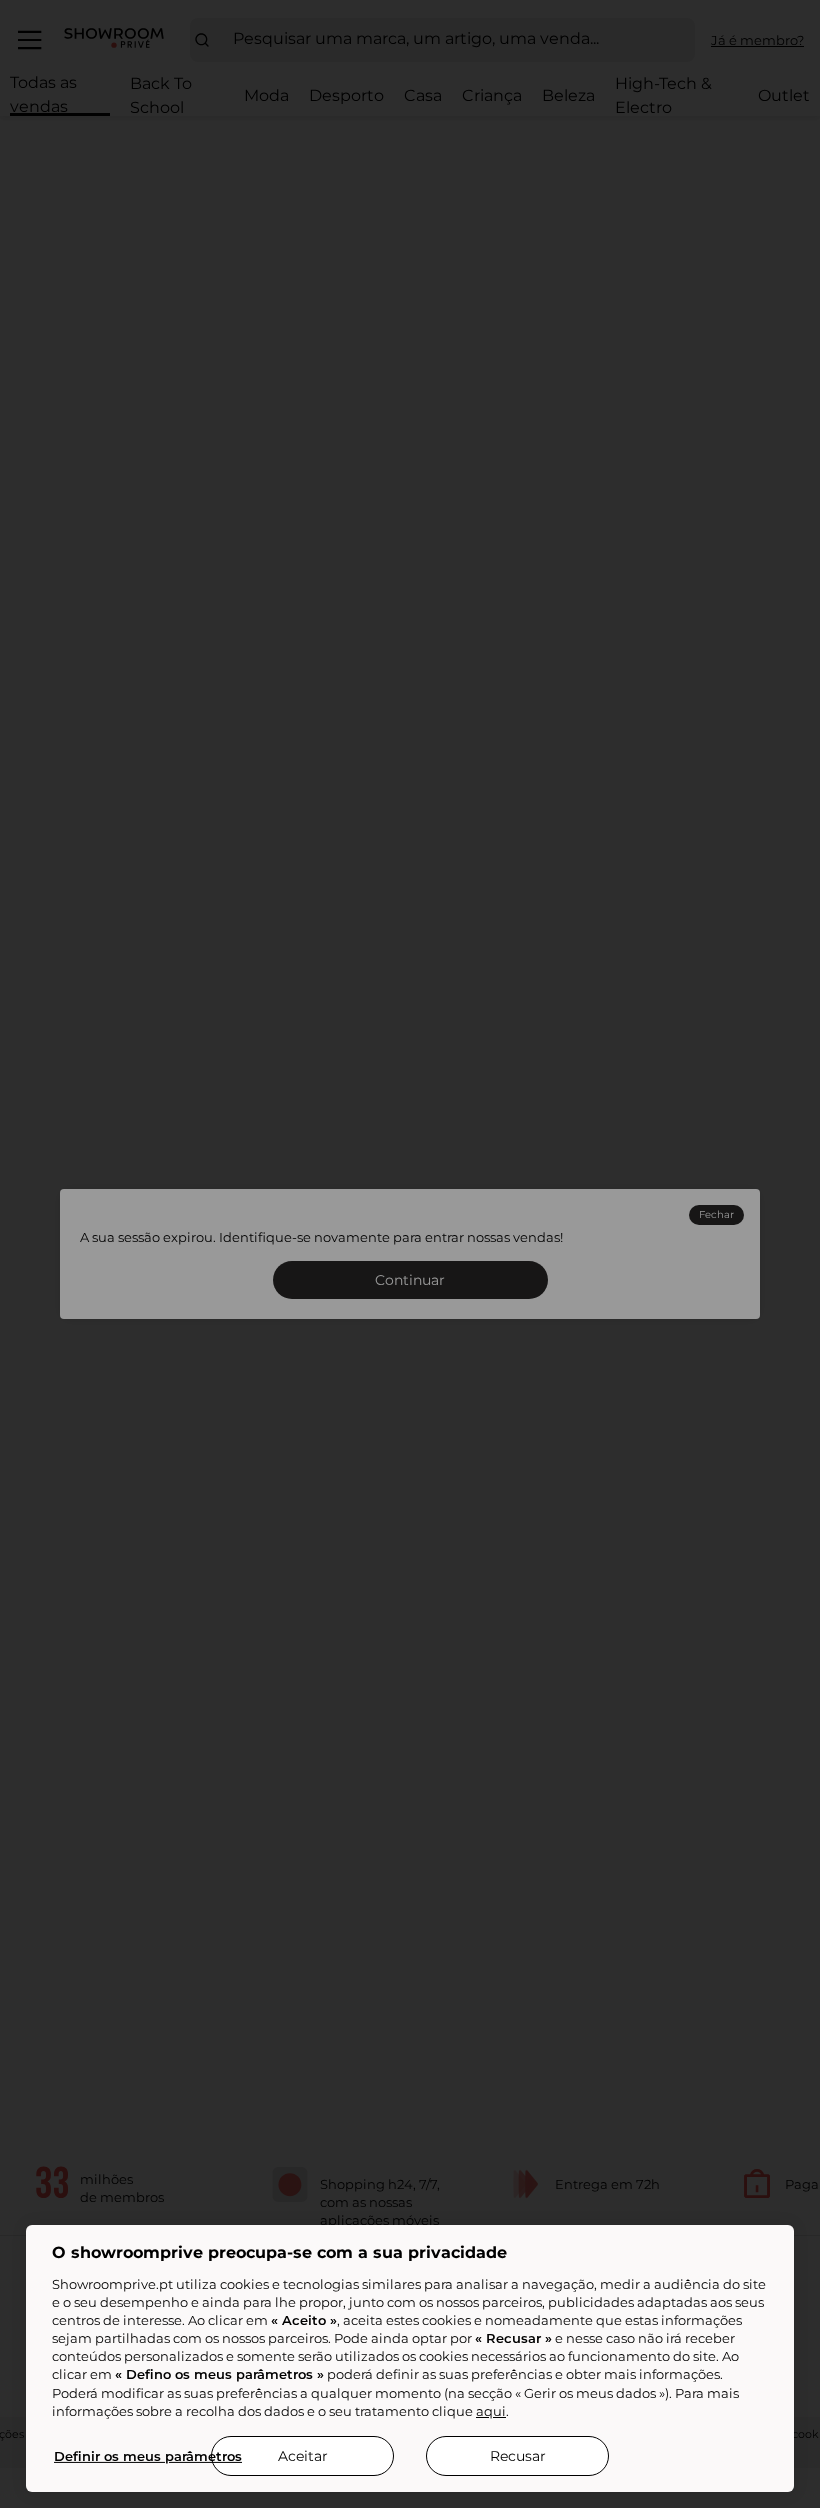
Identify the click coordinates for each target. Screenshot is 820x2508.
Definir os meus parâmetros (148, 2456)
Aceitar (303, 2456)
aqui (491, 2411)
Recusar (518, 2456)
